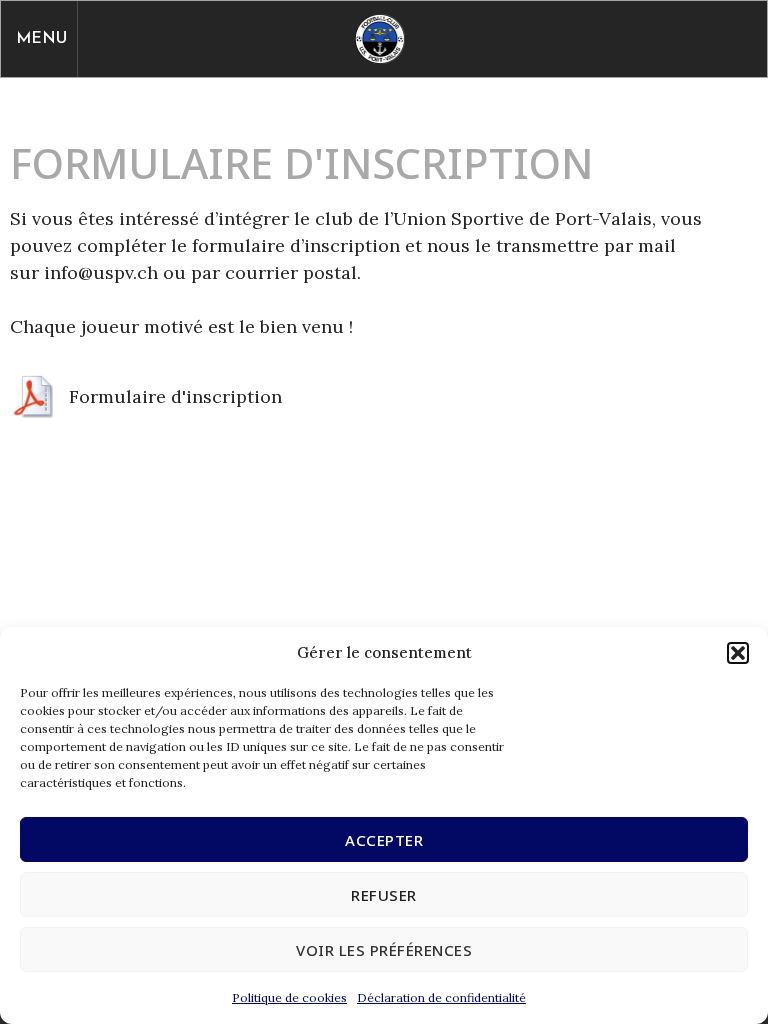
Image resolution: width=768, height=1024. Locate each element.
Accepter (384, 840)
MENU (41, 39)
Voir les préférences (384, 950)
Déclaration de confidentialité (441, 997)
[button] (738, 653)
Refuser (384, 895)
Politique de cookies (289, 997)
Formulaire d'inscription (175, 396)
